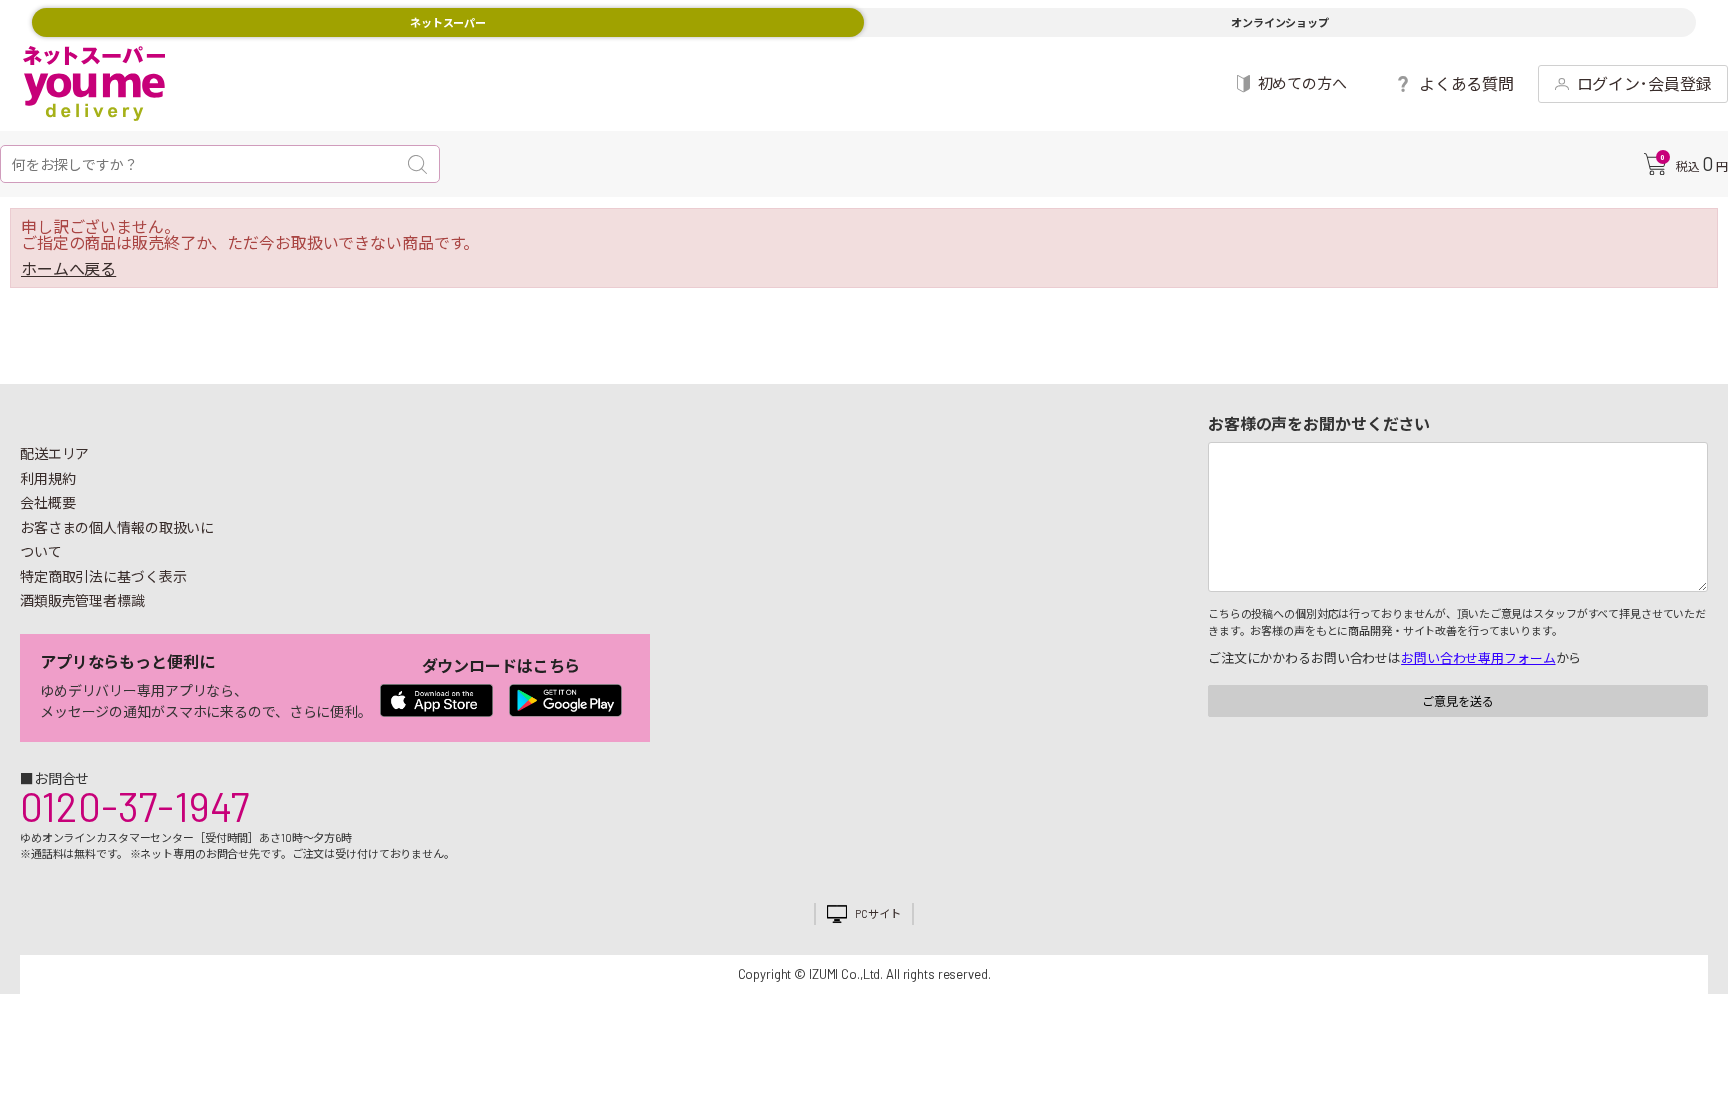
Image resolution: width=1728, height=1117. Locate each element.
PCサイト (877, 913)
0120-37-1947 (134, 806)
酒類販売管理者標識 (82, 600)
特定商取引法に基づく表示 (103, 576)
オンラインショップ (1280, 22)
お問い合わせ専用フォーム (1478, 658)
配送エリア (54, 453)
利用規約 (48, 478)
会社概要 (48, 502)
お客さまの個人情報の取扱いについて (117, 540)
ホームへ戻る (68, 269)
